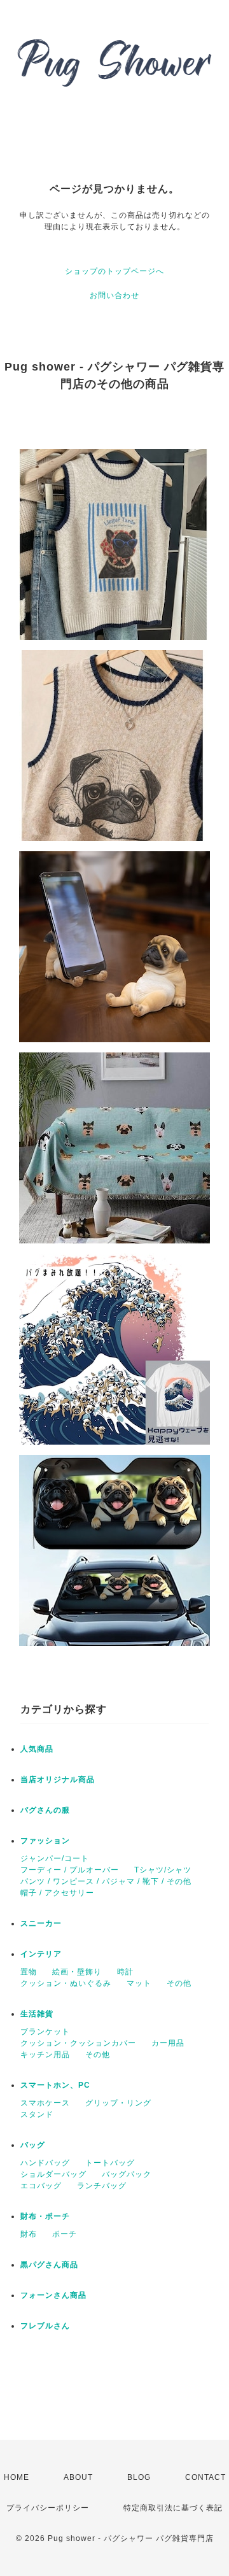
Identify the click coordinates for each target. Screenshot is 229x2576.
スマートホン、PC (55, 2085)
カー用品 (168, 2043)
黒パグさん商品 (49, 2265)
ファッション (45, 1841)
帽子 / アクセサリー (57, 1893)
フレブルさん (45, 2326)
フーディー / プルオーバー (70, 1870)
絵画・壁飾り (77, 1972)
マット (139, 1983)
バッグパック (127, 2174)
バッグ (33, 2145)
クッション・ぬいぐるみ (66, 1983)
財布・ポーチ (45, 2216)
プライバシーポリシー (48, 2508)
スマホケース (45, 2103)
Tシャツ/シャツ (163, 1870)
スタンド (37, 2114)
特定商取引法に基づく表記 (173, 2508)
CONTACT (205, 2477)
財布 (29, 2234)
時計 (125, 1972)
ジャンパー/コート (55, 1858)
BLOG (139, 2477)
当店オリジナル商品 (58, 1780)
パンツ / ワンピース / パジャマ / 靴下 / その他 (106, 1881)
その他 (179, 1983)
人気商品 (37, 1749)
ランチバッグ (102, 2186)
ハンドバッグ (45, 2163)
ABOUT (78, 2477)
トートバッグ (110, 2163)
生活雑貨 (37, 2014)
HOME (17, 2477)
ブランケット (45, 2032)
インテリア (41, 1954)
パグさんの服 (45, 1810)
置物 (29, 1972)
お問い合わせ (114, 295)
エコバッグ (41, 2186)
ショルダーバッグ (53, 2174)
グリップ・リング (118, 2103)
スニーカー (41, 1923)
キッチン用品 (45, 2055)
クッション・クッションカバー (78, 2043)
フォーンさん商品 (53, 2295)
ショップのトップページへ (114, 271)
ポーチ (65, 2234)
